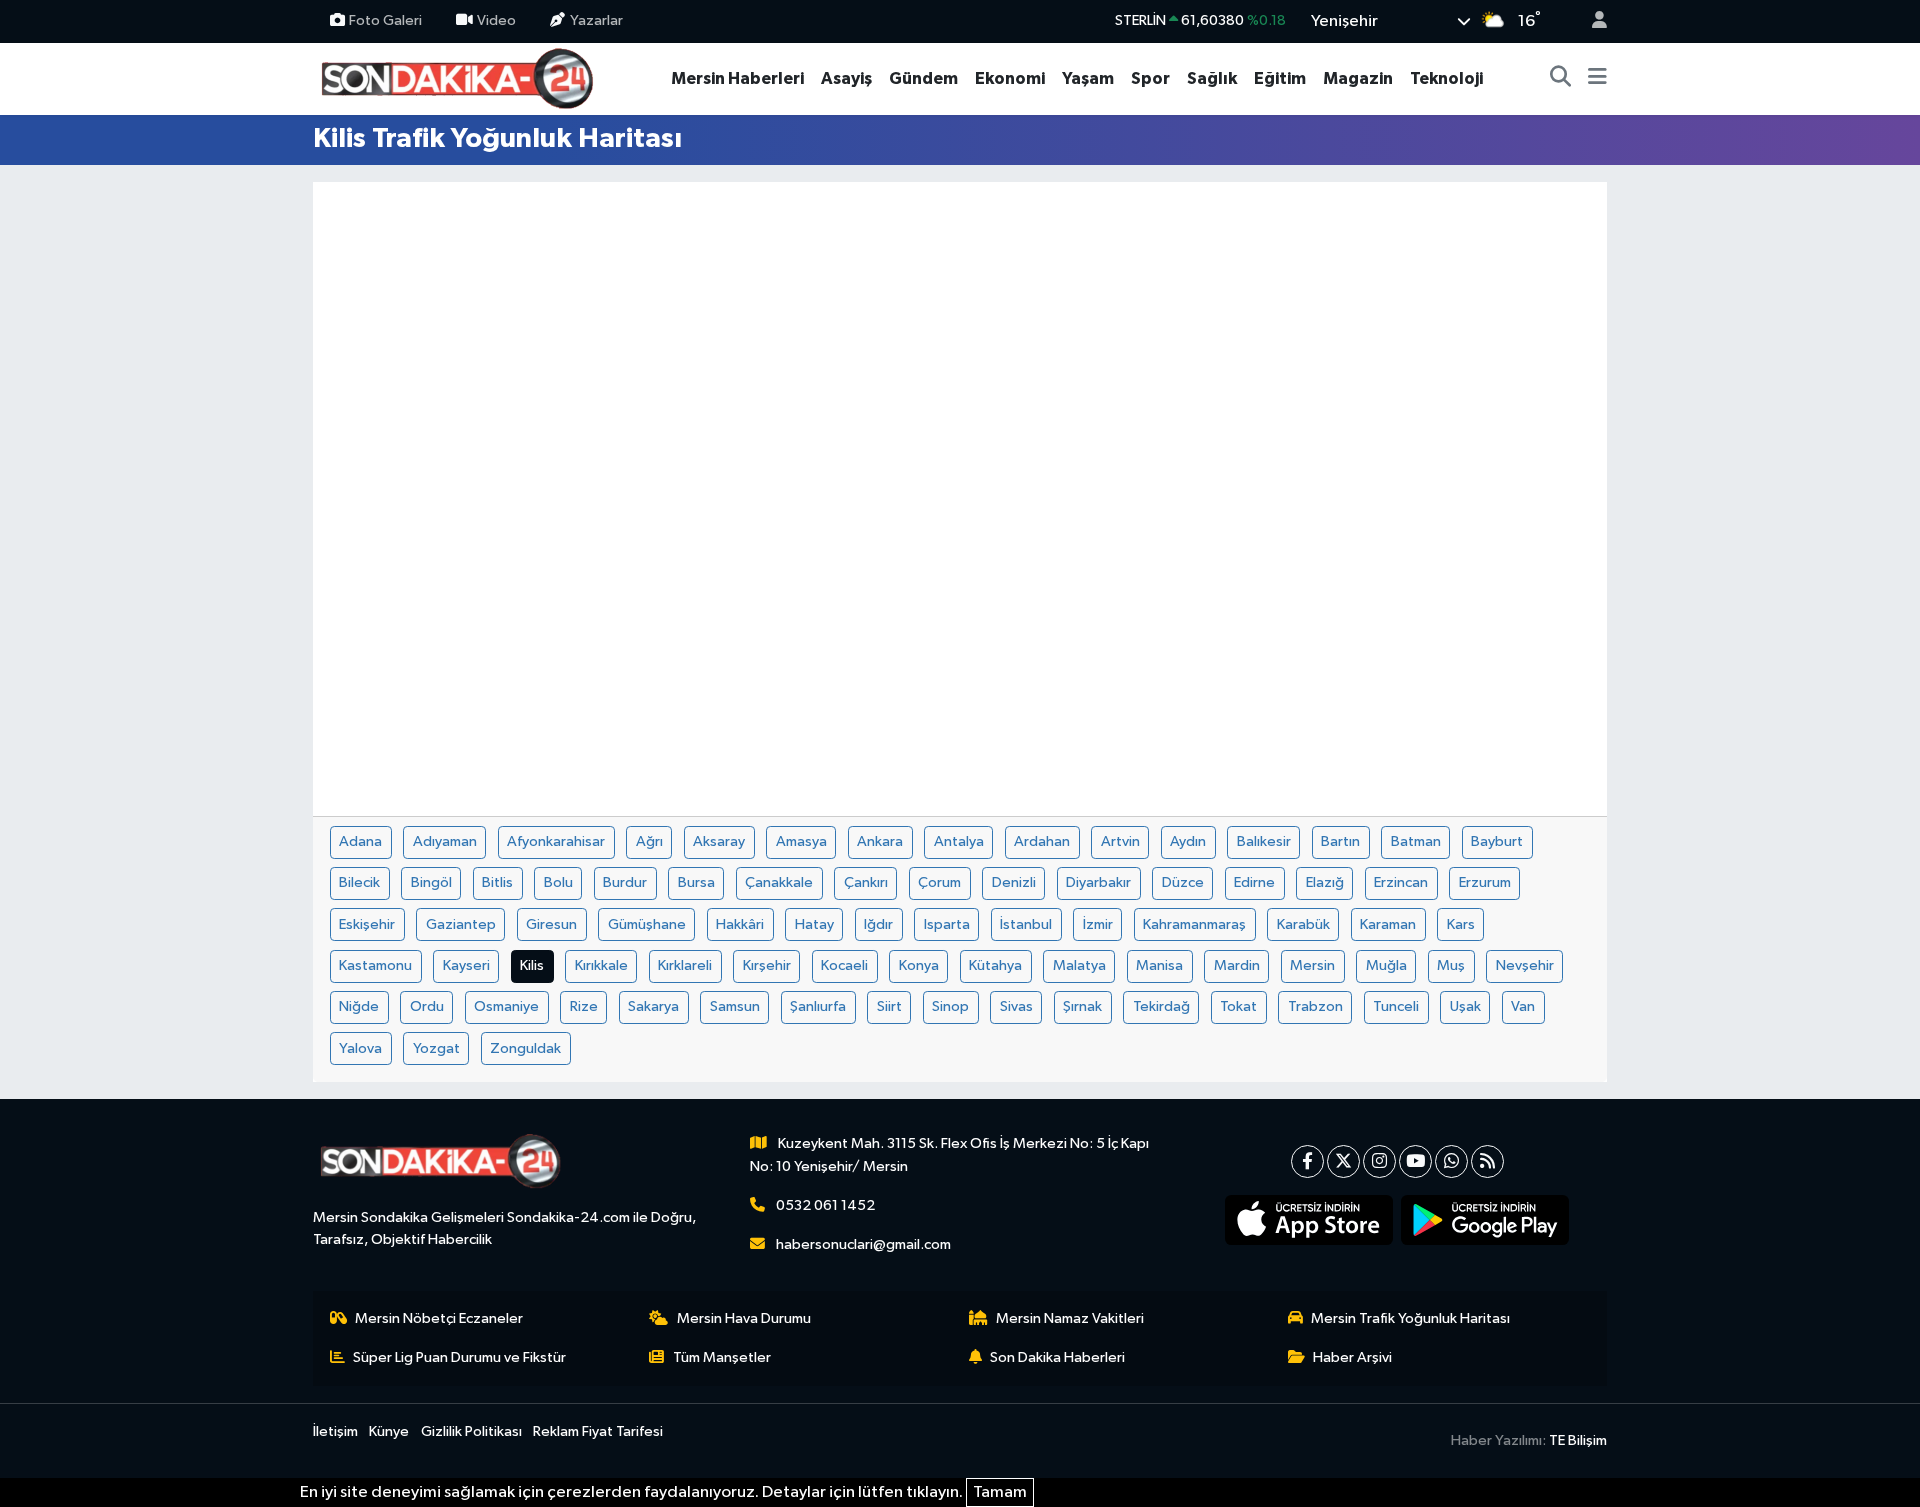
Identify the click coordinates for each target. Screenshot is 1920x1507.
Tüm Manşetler (722, 1357)
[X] (1343, 1161)
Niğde (359, 1006)
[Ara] (1561, 79)
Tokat (1238, 1006)
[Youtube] (1415, 1161)
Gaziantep (461, 924)
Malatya (1079, 965)
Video (496, 20)
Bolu (558, 882)
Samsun (735, 1006)
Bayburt (1497, 841)
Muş (1451, 965)
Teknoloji (1446, 78)
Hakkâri (740, 924)
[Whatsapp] (1451, 1161)
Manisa (1159, 965)
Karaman (1388, 924)
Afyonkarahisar (556, 841)
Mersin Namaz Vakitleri (1070, 1318)
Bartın (1340, 841)
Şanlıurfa (818, 1006)
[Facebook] (1307, 1161)
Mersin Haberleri (737, 78)
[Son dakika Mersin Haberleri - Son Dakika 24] (463, 77)
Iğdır (878, 924)
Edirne (1254, 882)
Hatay (814, 924)
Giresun (551, 924)
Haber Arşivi (1352, 1357)
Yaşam (1088, 78)
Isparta (947, 924)
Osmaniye (506, 1006)
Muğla (1386, 965)
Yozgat (436, 1048)
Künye (389, 1431)
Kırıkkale (601, 965)
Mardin (1237, 965)
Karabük (1303, 924)
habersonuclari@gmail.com (863, 1244)
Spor (1150, 78)
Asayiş (846, 78)
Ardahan (1042, 841)
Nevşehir (1525, 965)
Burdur (625, 882)
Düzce (1183, 882)
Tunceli (1396, 1006)
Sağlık (1212, 78)
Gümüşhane (647, 924)
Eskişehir (367, 924)
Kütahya (995, 965)
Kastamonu (375, 965)
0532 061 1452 (825, 1205)
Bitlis (497, 882)
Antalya (959, 841)
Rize (584, 1006)
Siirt (889, 1006)
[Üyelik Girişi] (1591, 21)
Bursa (696, 882)
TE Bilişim (1578, 1440)
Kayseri (466, 965)
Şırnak (1082, 1006)
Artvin (1120, 841)
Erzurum (1485, 882)
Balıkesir (1264, 841)
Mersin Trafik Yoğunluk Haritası (1410, 1318)
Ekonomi (1010, 78)
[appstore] (1309, 1220)
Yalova (360, 1048)
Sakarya (653, 1006)
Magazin (1358, 78)
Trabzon (1315, 1006)
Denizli (1014, 882)
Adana (360, 841)
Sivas (1016, 1006)
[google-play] (1485, 1220)
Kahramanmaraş (1194, 924)
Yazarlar (596, 20)
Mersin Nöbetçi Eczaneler (439, 1318)
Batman (1416, 841)
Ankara (880, 841)
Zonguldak (525, 1048)
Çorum (939, 882)
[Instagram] (1379, 1161)
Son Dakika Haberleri (1057, 1357)
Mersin (1312, 965)
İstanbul (1026, 924)
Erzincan (1401, 882)
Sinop (950, 1006)
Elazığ (1325, 882)
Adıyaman (445, 841)
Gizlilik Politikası (471, 1431)
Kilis (532, 965)
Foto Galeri (385, 20)
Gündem (923, 78)
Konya (919, 965)
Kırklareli (685, 965)
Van (1523, 1006)
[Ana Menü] (1597, 79)
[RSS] (1487, 1161)
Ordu (427, 1006)
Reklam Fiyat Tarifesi (598, 1431)
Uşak (1465, 1006)
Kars (1461, 924)
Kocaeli (844, 965)
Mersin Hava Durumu (744, 1318)
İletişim (335, 1431)
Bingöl (431, 882)
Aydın (1188, 841)
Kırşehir (767, 965)
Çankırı (866, 882)
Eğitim (1280, 78)
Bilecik (359, 882)
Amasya (801, 841)
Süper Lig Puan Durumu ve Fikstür (459, 1357)
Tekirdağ (1161, 1006)
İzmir (1098, 924)
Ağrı (649, 841)
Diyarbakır (1098, 882)
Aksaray (719, 841)
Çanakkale (779, 882)
